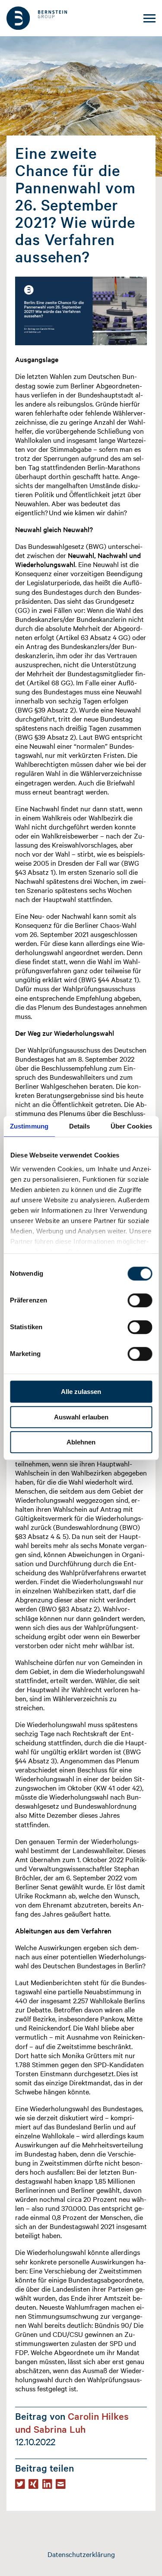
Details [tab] (80, 1126)
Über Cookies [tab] (131, 1126)
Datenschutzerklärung (81, 2554)
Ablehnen (81, 1442)
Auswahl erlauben (81, 1417)
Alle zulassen (81, 1392)
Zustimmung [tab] (29, 1126)
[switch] (140, 1300)
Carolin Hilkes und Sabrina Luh (72, 2422)
